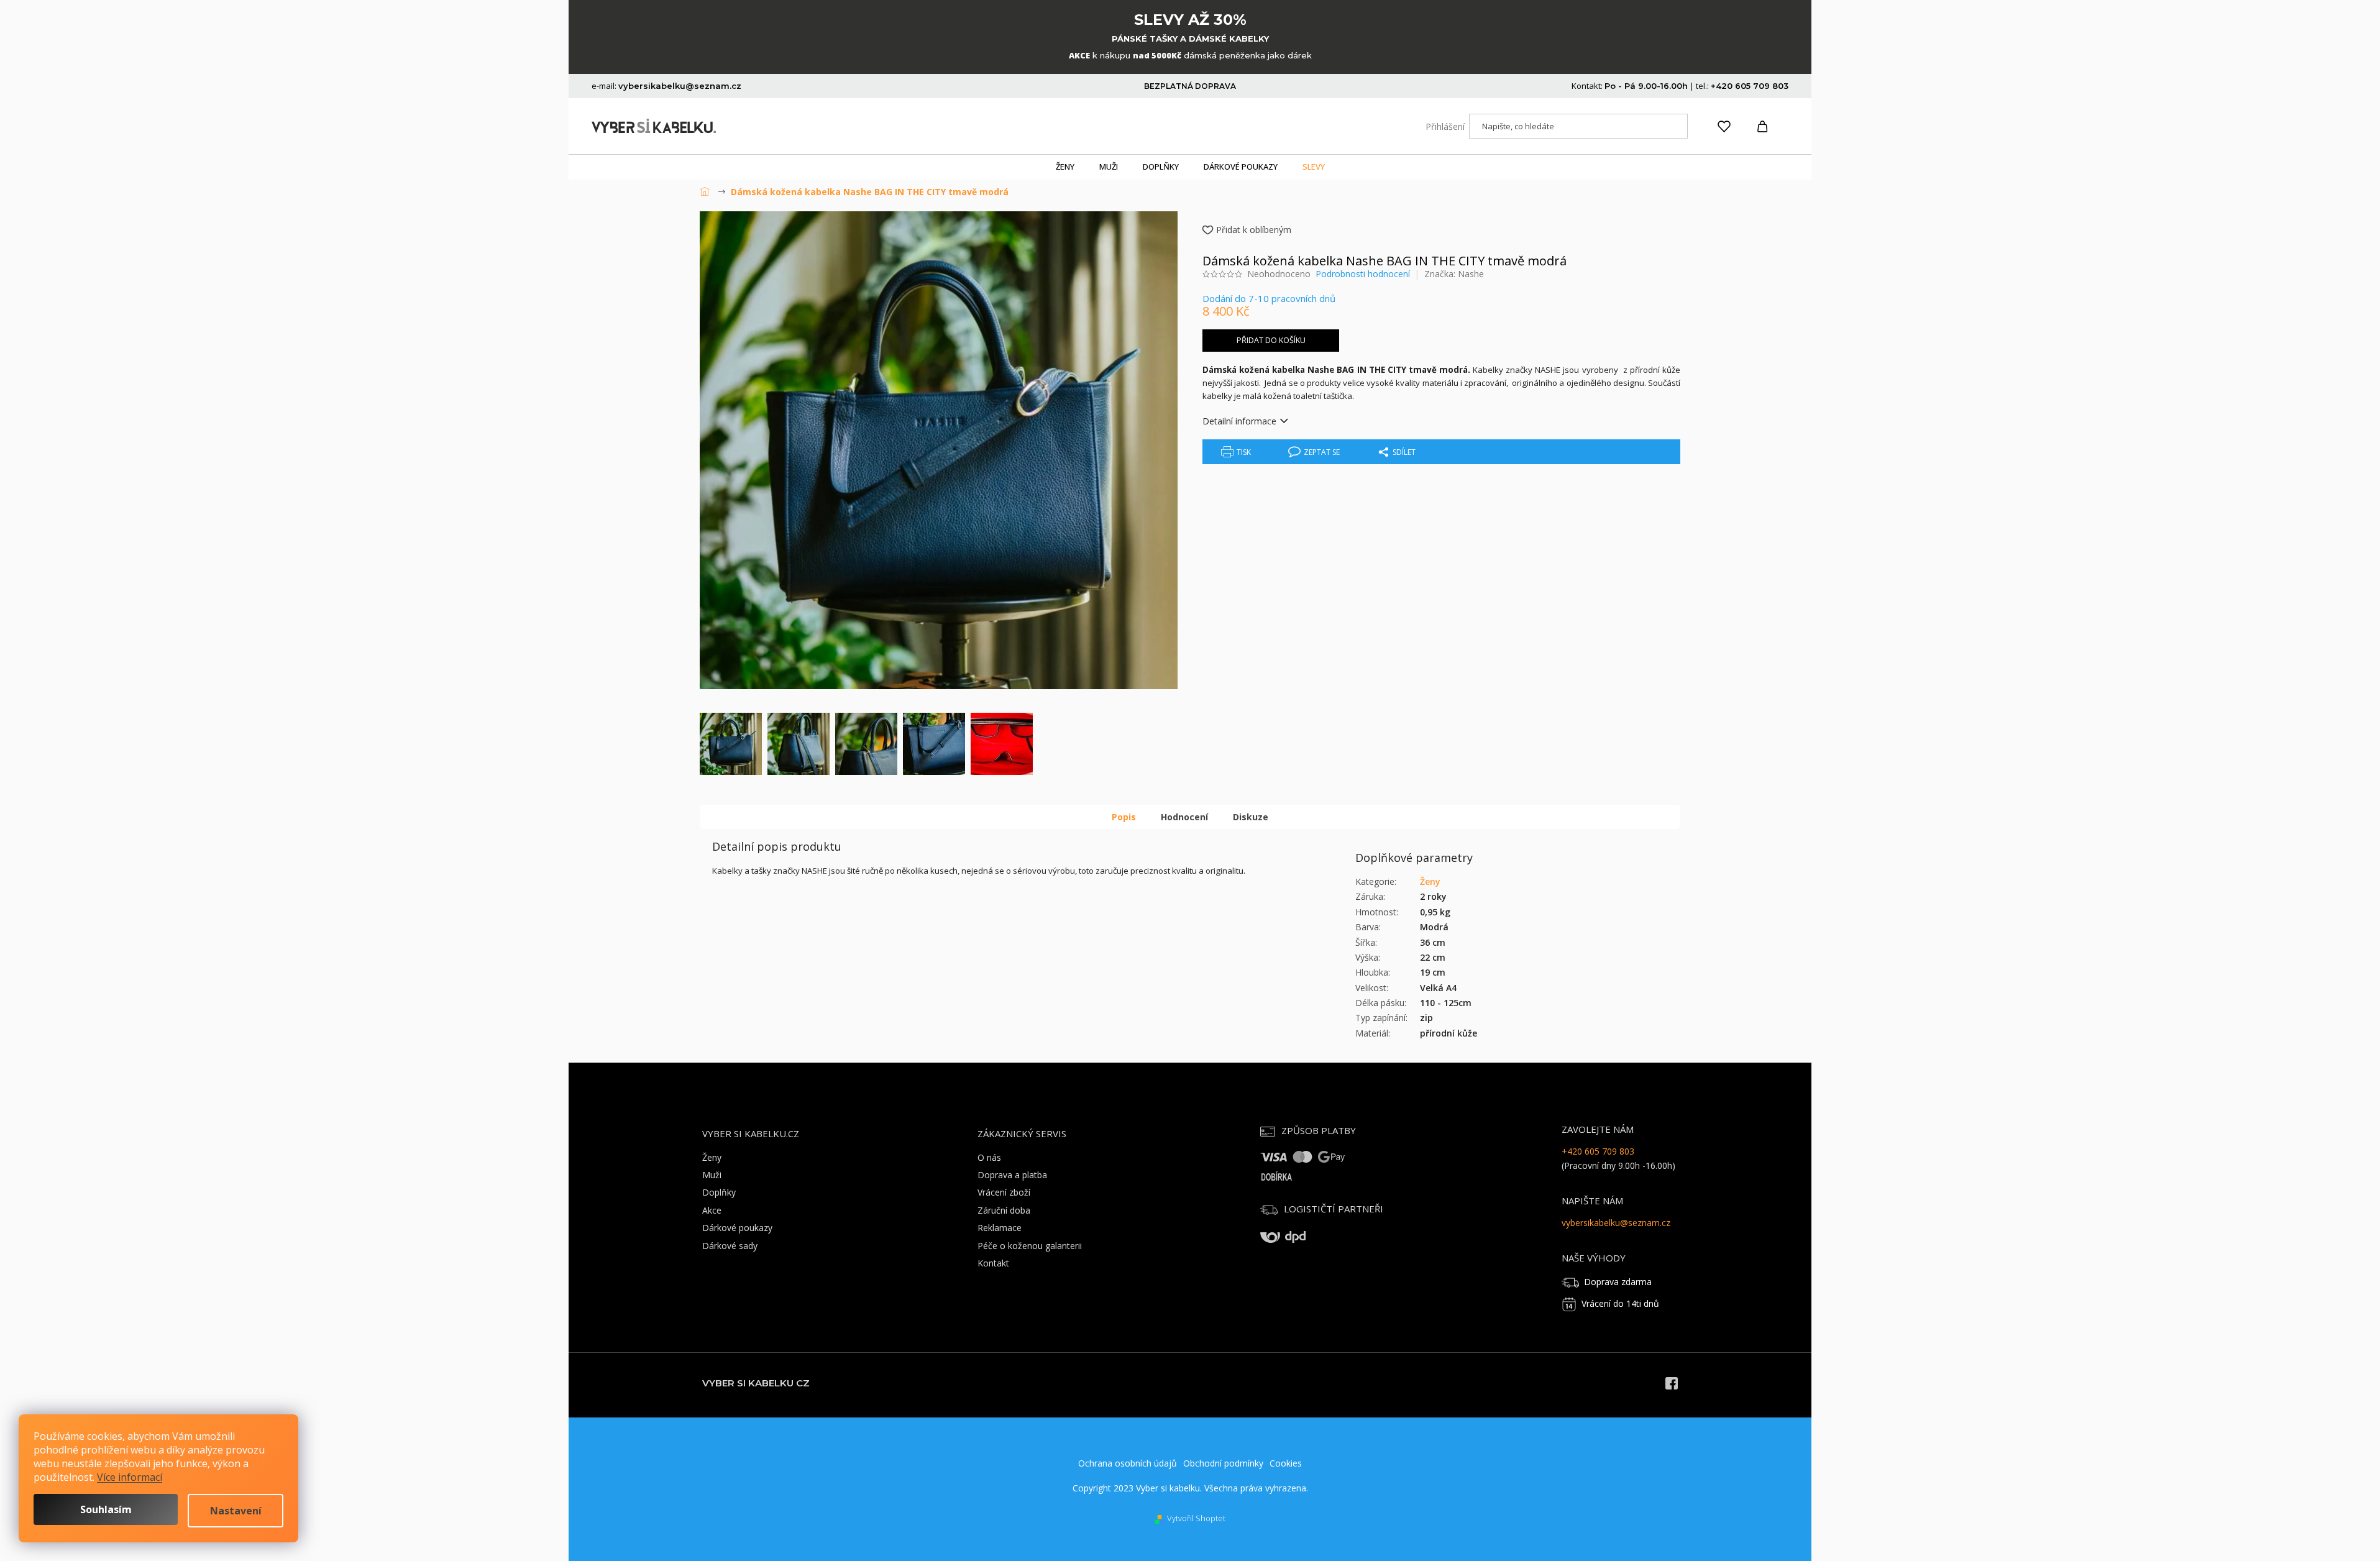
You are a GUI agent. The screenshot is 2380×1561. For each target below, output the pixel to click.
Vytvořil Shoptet (1196, 1518)
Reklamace (1000, 1228)
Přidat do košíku (1271, 340)
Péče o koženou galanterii (1030, 1246)
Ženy (1430, 881)
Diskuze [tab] (1251, 817)
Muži (712, 1175)
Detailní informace (1239, 421)
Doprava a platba (1012, 1175)
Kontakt (993, 1263)
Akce (712, 1210)
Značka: (1454, 274)
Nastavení (236, 1511)
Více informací (130, 1477)
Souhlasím (106, 1509)
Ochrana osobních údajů (1128, 1463)
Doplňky (719, 1192)
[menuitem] (1065, 167)
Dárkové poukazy (737, 1228)
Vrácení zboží (1004, 1192)
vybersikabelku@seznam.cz (1616, 1223)
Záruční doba (1004, 1210)
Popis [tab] (1124, 817)
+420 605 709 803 (1598, 1151)
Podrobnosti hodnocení (1363, 274)
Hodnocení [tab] (1184, 817)
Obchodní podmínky (1223, 1463)
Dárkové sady (730, 1246)
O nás (989, 1157)
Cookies (1286, 1463)
